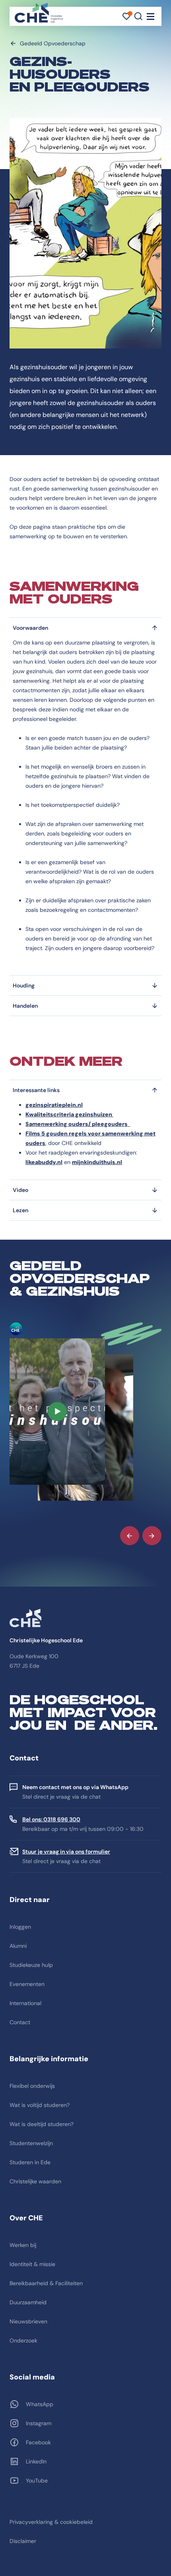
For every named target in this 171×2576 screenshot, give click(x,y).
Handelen (25, 1006)
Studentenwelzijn (31, 2143)
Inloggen (20, 1927)
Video (20, 1190)
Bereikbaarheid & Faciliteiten (46, 2283)
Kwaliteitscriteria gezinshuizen (69, 1114)
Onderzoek (23, 2340)
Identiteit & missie (32, 2264)
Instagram (39, 2423)
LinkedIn (36, 2461)
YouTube (37, 2481)
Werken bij (23, 2245)
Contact (20, 2022)
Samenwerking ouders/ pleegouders (78, 1124)
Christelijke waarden (35, 2181)
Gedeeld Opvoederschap (53, 43)
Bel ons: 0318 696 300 (51, 1819)
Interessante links (36, 1090)
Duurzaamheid (28, 2302)
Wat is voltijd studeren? (40, 2105)
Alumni (18, 1946)
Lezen (20, 1210)
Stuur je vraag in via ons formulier (66, 1852)
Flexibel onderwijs (32, 2086)
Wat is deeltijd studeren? (42, 2124)
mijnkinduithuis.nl (97, 1162)
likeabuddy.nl (44, 1162)
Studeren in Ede (30, 2162)
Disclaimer (23, 2541)
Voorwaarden (30, 628)
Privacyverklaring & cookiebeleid (51, 2522)
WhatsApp (40, 2404)
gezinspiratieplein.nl (54, 1105)
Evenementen (27, 1984)
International (25, 2003)
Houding (24, 985)
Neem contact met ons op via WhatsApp (75, 1787)
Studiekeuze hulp (31, 1965)
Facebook (38, 2442)
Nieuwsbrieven (28, 2321)
